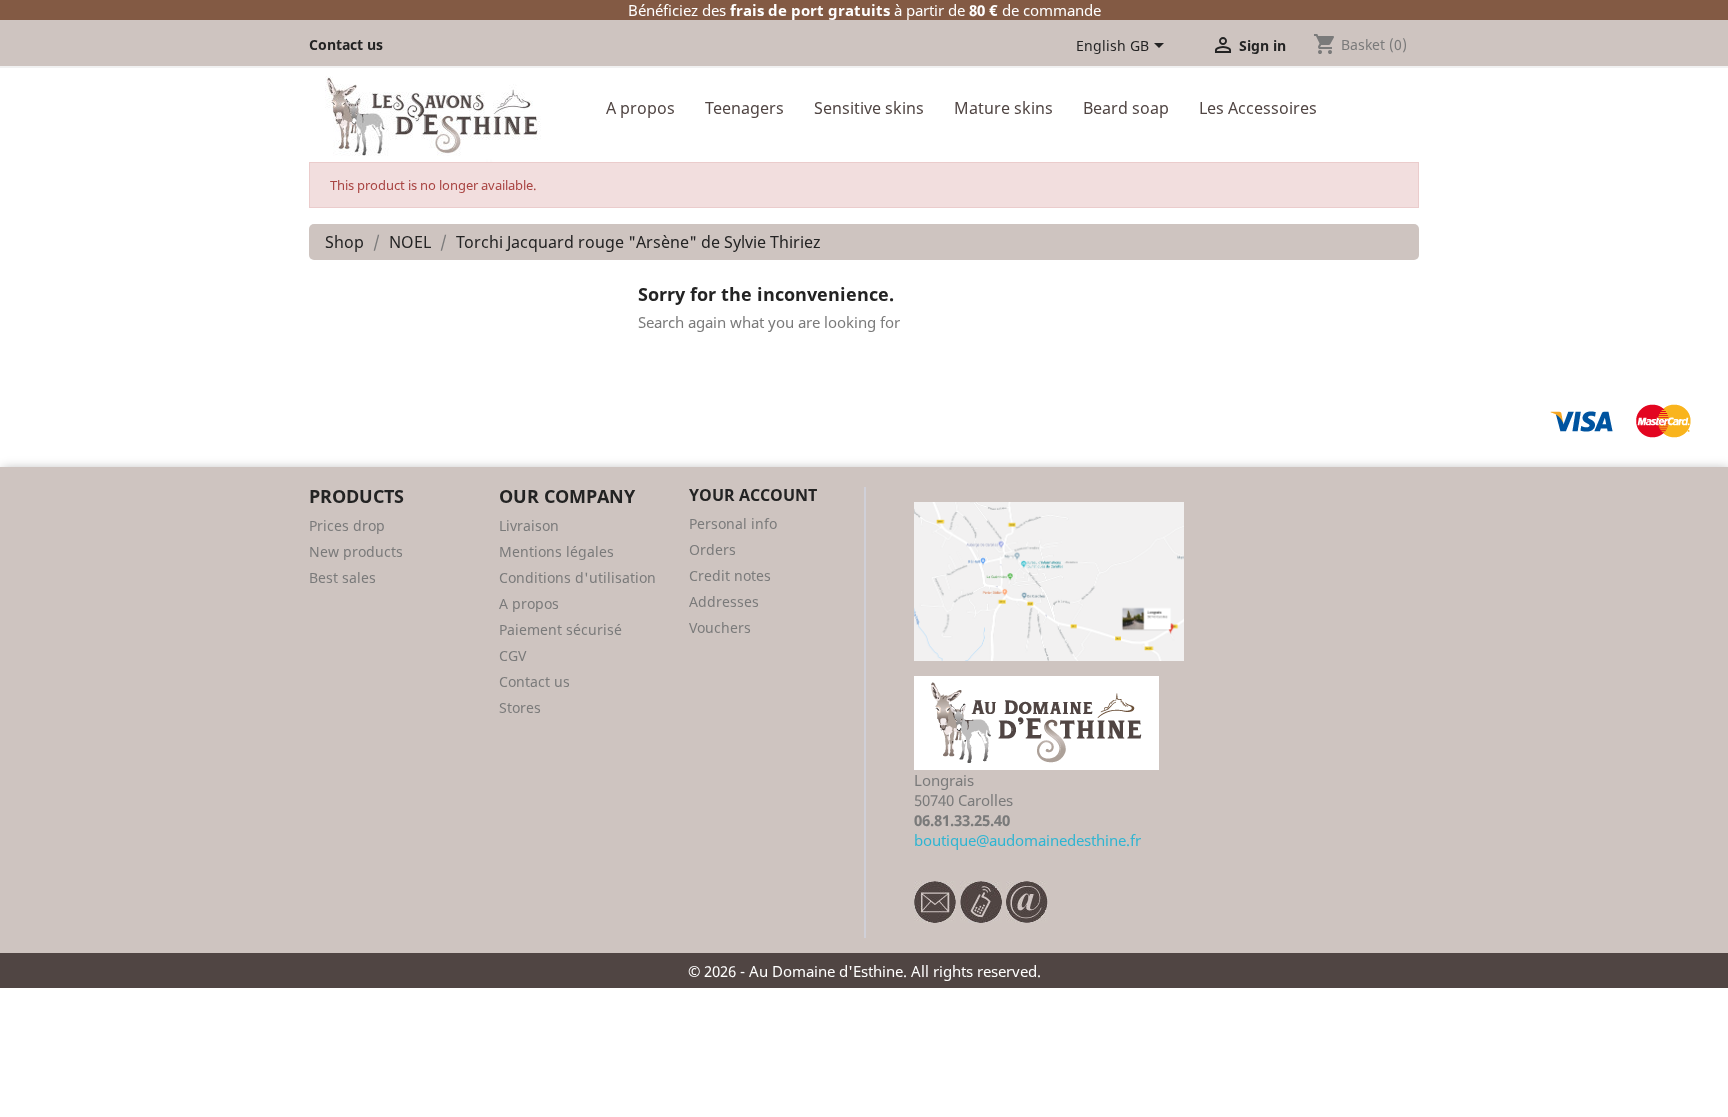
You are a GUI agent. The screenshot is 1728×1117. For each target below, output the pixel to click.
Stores (520, 707)
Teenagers (744, 108)
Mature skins (1003, 108)
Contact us (346, 44)
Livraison (529, 525)
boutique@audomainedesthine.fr (1027, 840)
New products (356, 551)
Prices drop (347, 525)
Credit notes (730, 575)
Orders (712, 549)
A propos (640, 108)
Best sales (342, 577)
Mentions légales (556, 551)
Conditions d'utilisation (577, 577)
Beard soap (1126, 108)
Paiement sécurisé (560, 629)
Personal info (733, 523)
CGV (512, 655)
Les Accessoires (1258, 108)
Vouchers (720, 627)
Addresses (724, 601)
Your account (753, 495)
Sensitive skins (869, 108)
